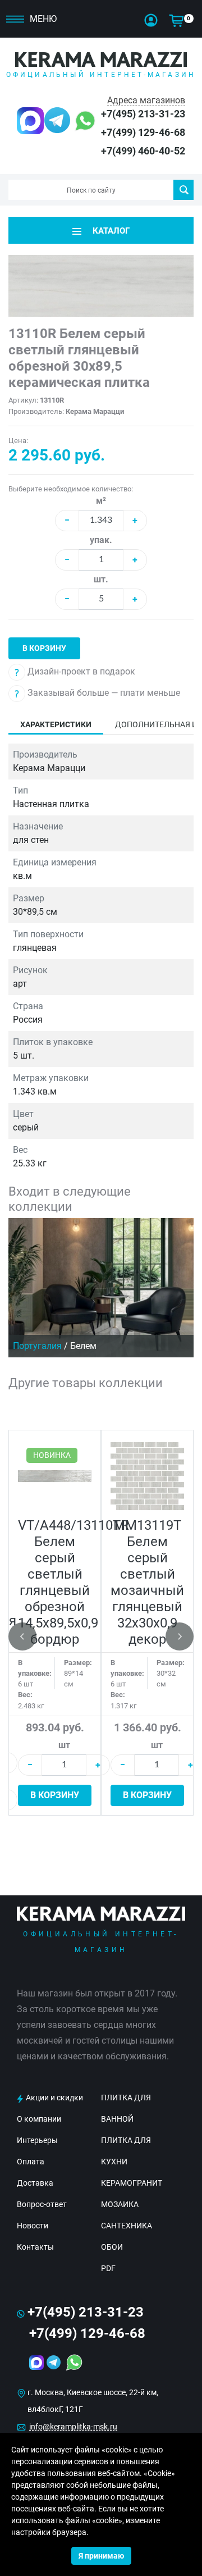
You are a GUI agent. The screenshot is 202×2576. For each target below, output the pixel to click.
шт (64, 1745)
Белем (83, 1346)
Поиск (183, 190)
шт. (101, 579)
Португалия (37, 1346)
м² (101, 501)
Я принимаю (101, 2556)
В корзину (44, 648)
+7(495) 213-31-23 (143, 114)
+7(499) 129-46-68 (143, 132)
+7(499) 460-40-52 (143, 151)
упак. (101, 540)
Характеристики (56, 724)
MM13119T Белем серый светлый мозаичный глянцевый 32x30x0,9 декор (147, 1582)
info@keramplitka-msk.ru (73, 2427)
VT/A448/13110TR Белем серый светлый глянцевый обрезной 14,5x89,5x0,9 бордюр (74, 1582)
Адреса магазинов (146, 100)
